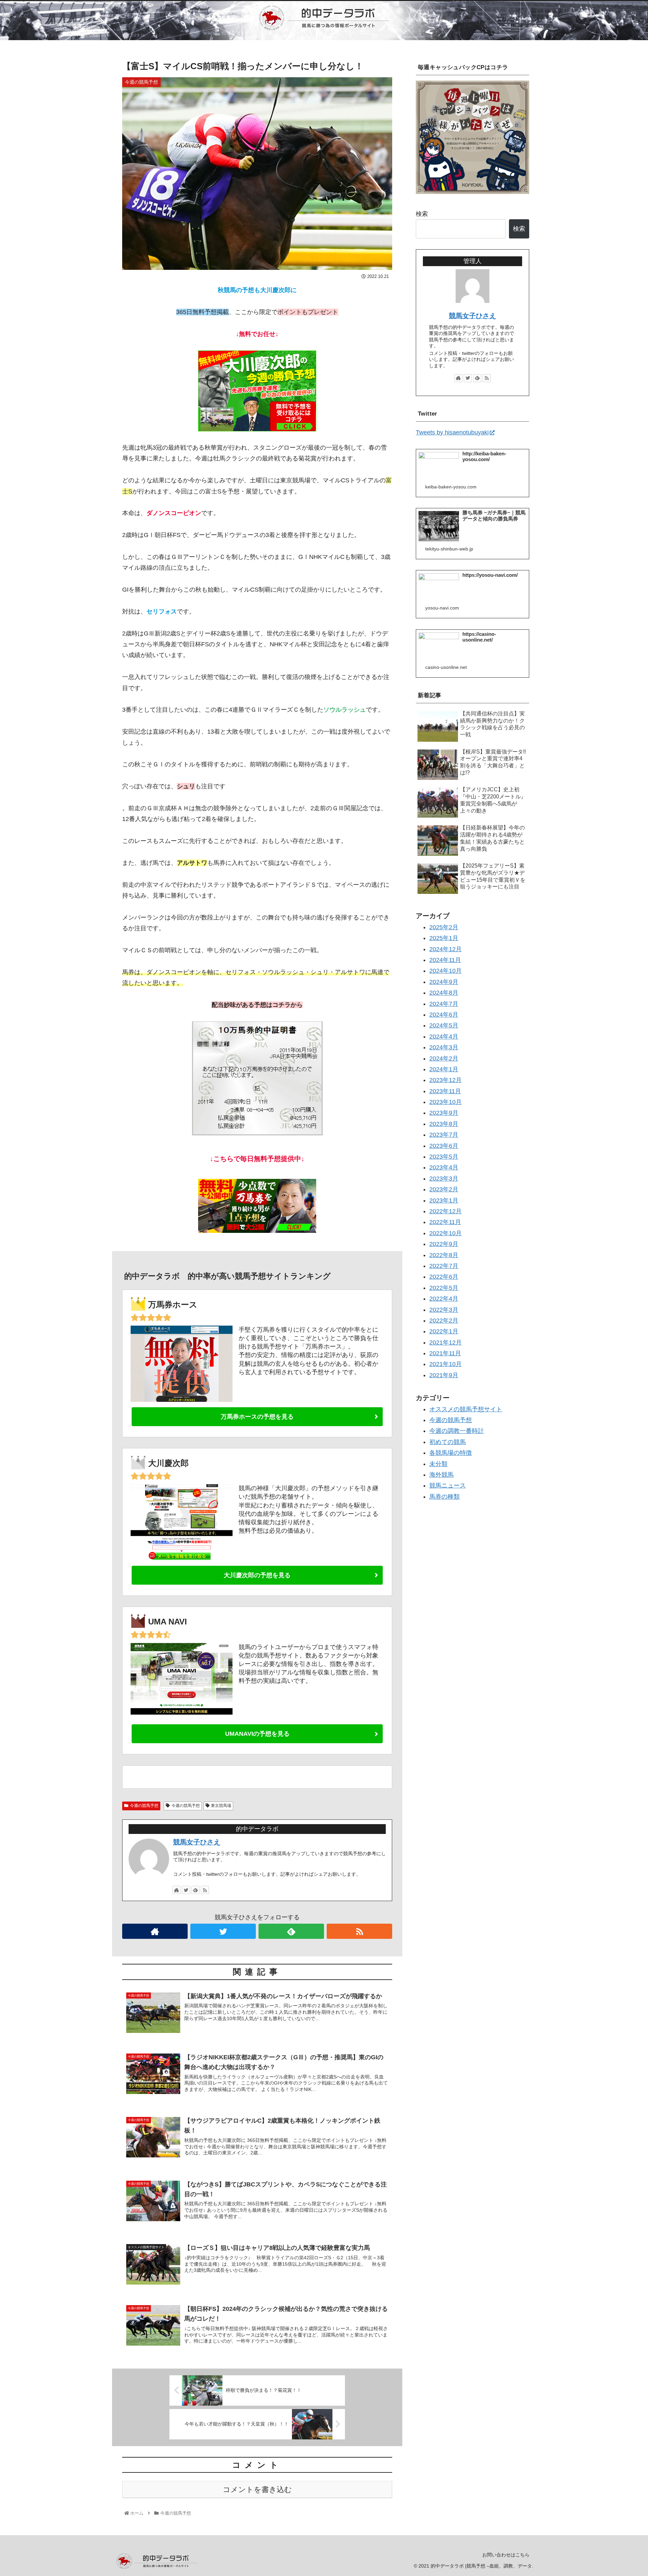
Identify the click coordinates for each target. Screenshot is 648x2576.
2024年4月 (444, 1037)
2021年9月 (444, 1375)
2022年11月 (445, 1222)
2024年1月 (444, 1069)
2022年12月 (446, 1211)
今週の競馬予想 (144, 1806)
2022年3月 (444, 1310)
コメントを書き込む (257, 2489)
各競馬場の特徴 (451, 1453)
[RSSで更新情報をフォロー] (205, 1890)
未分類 (438, 1464)
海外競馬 (441, 1475)
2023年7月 (444, 1135)
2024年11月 (445, 960)
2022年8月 (444, 1255)
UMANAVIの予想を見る (257, 1734)
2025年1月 (444, 938)
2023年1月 (444, 1200)
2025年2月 (444, 927)
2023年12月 (446, 1080)
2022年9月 (444, 1244)
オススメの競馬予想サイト (466, 1409)
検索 (422, 214)
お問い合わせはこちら (506, 2555)
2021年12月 (446, 1342)
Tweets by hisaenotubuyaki (452, 432)
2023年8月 (444, 1124)
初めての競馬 (448, 1442)
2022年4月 (444, 1299)
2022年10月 (446, 1233)
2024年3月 (444, 1047)
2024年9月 (444, 982)
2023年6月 (444, 1146)
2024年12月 (446, 949)
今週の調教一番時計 (457, 1431)
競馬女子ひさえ (197, 1842)
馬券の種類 (444, 1497)
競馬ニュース (448, 1486)
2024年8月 (444, 993)
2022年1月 (444, 1332)
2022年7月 (444, 1266)
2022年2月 (444, 1321)
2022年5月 (444, 1288)
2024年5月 (444, 1026)
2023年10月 (446, 1102)
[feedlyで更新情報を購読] (195, 1890)
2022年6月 (444, 1277)
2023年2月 (444, 1190)
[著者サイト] (177, 1890)
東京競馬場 (221, 1806)
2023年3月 (444, 1179)
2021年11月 (445, 1353)
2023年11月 (445, 1091)
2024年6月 (444, 1015)
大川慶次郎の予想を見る (257, 1575)
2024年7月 (444, 1004)
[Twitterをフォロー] (186, 1890)
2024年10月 (446, 971)
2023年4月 (444, 1168)
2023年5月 (444, 1157)
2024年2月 (444, 1058)
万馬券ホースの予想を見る (257, 1417)
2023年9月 (444, 1113)
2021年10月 (446, 1364)
